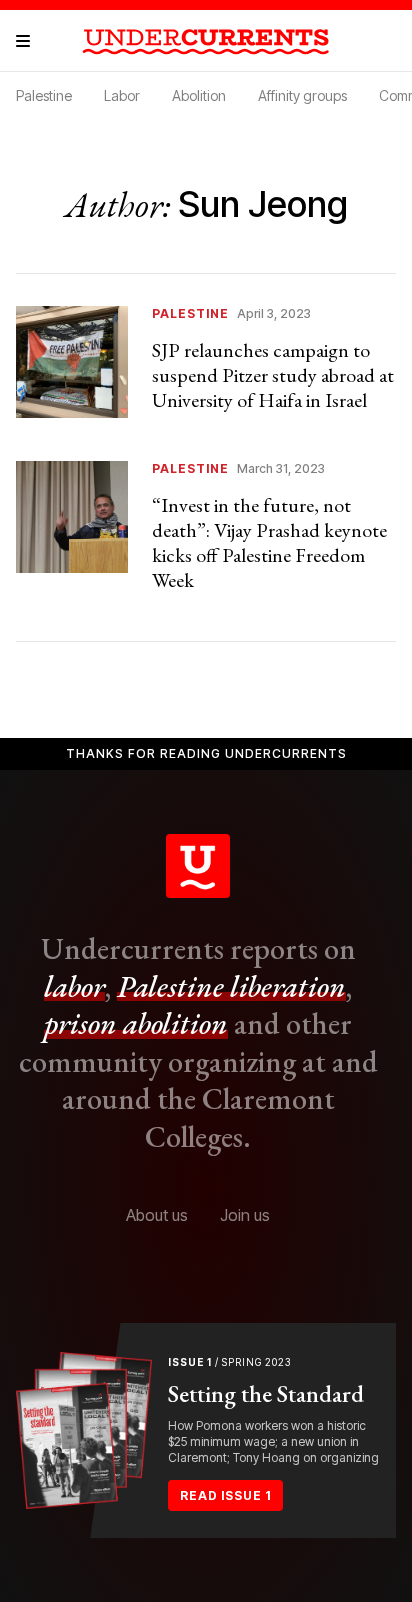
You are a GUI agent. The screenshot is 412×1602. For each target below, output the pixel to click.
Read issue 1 (225, 1495)
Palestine (44, 95)
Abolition (199, 95)
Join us (245, 1215)
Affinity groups (302, 95)
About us (157, 1215)
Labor (122, 95)
